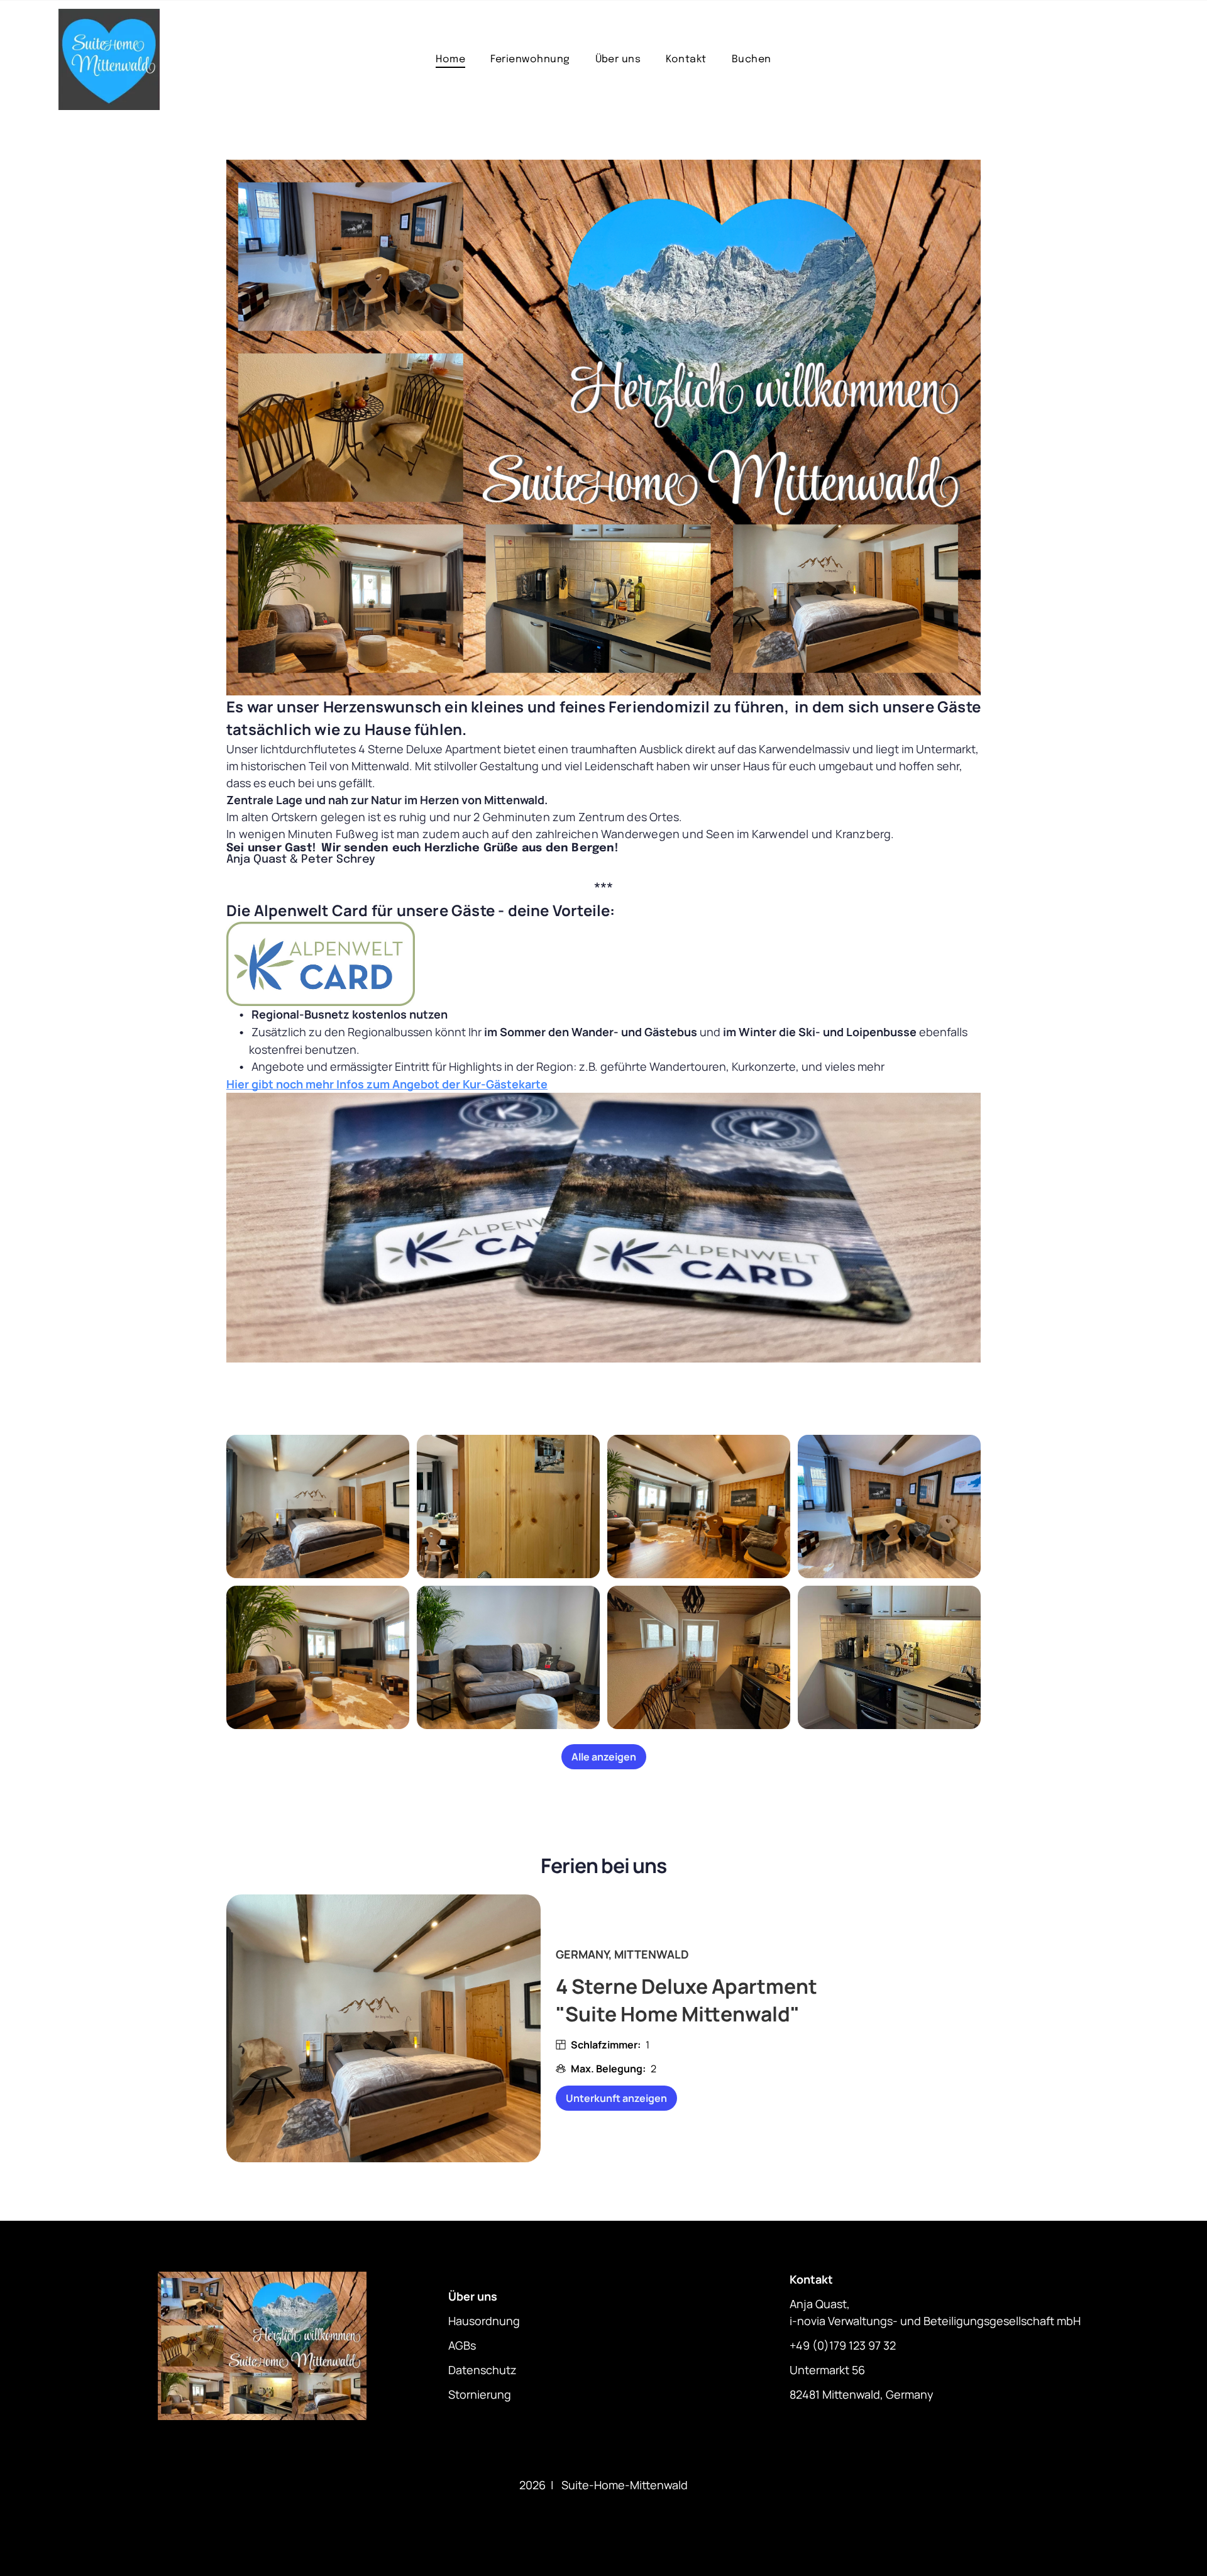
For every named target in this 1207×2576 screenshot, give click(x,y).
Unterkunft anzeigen (616, 2098)
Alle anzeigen (604, 1757)
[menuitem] (450, 59)
